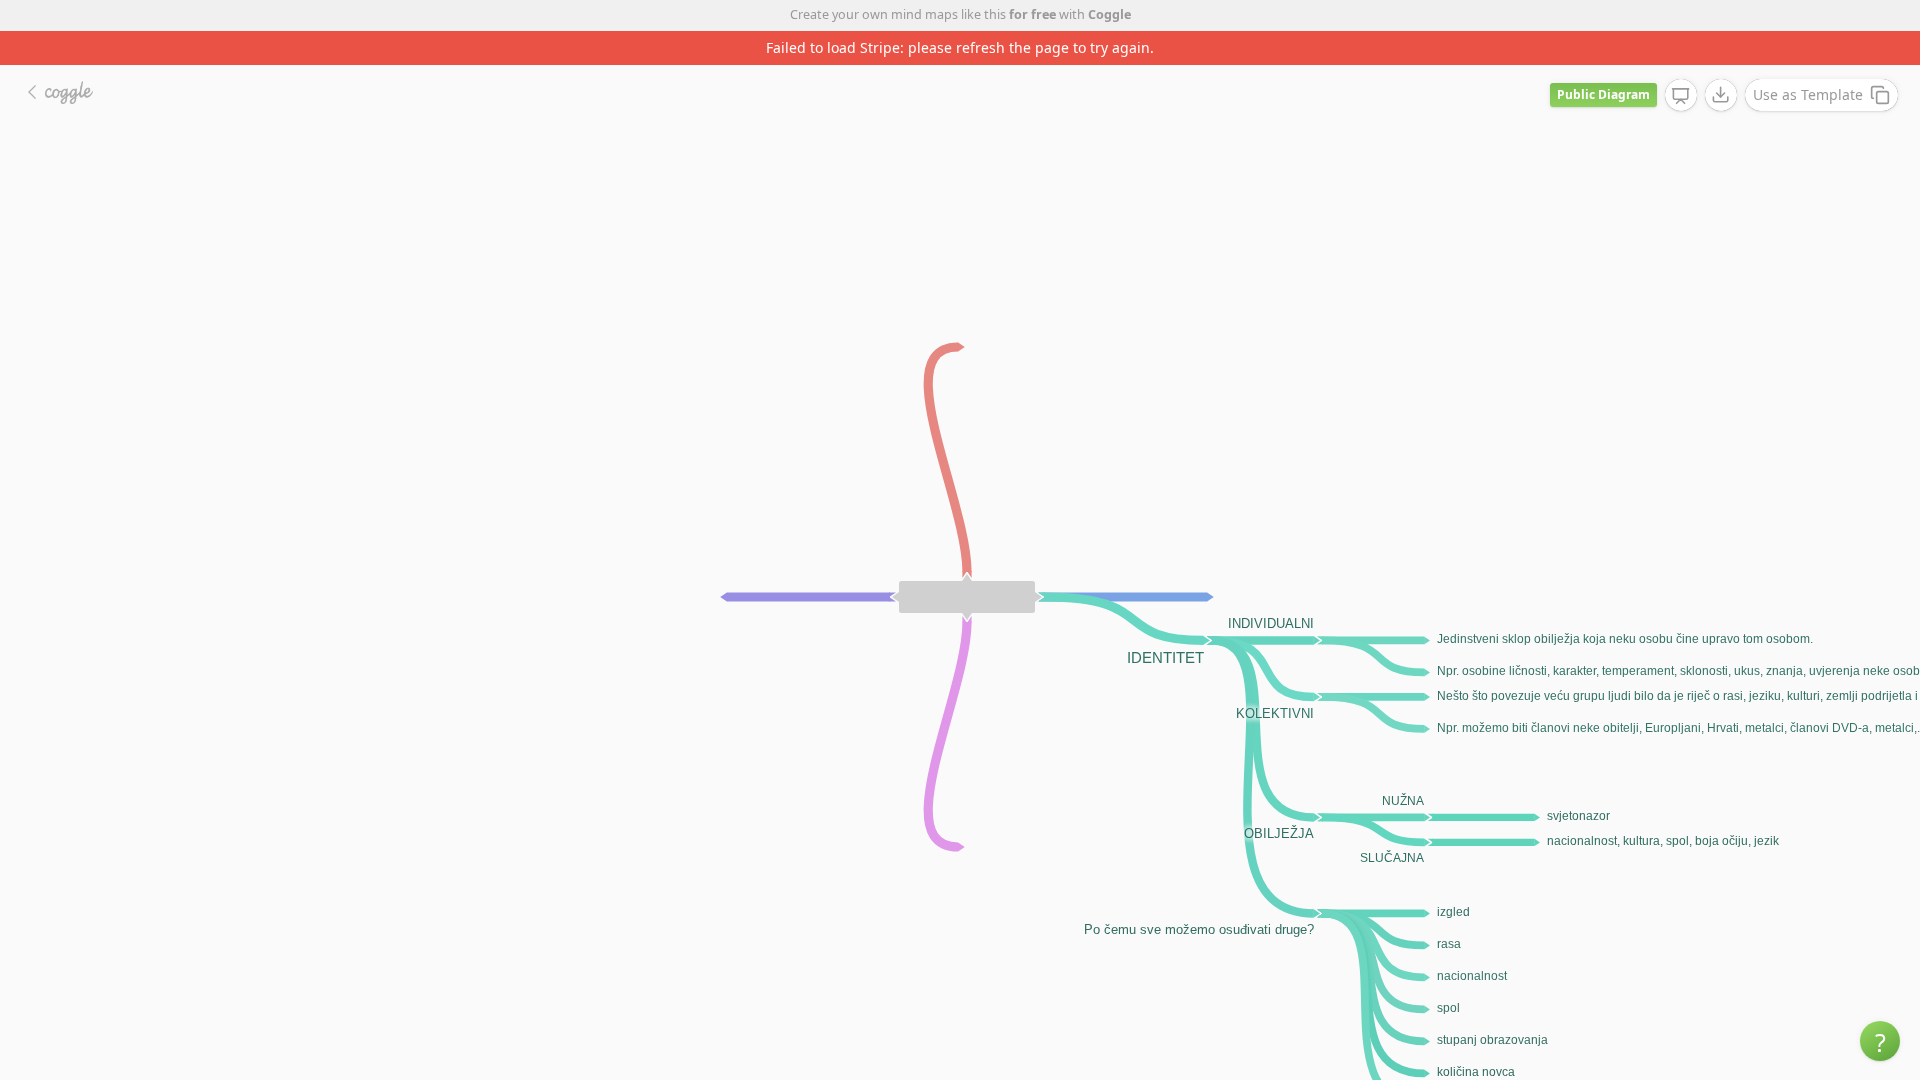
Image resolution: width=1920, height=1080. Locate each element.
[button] (1880, 1041)
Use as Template (1808, 94)
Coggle (1109, 14)
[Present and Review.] (1681, 96)
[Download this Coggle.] (1721, 95)
